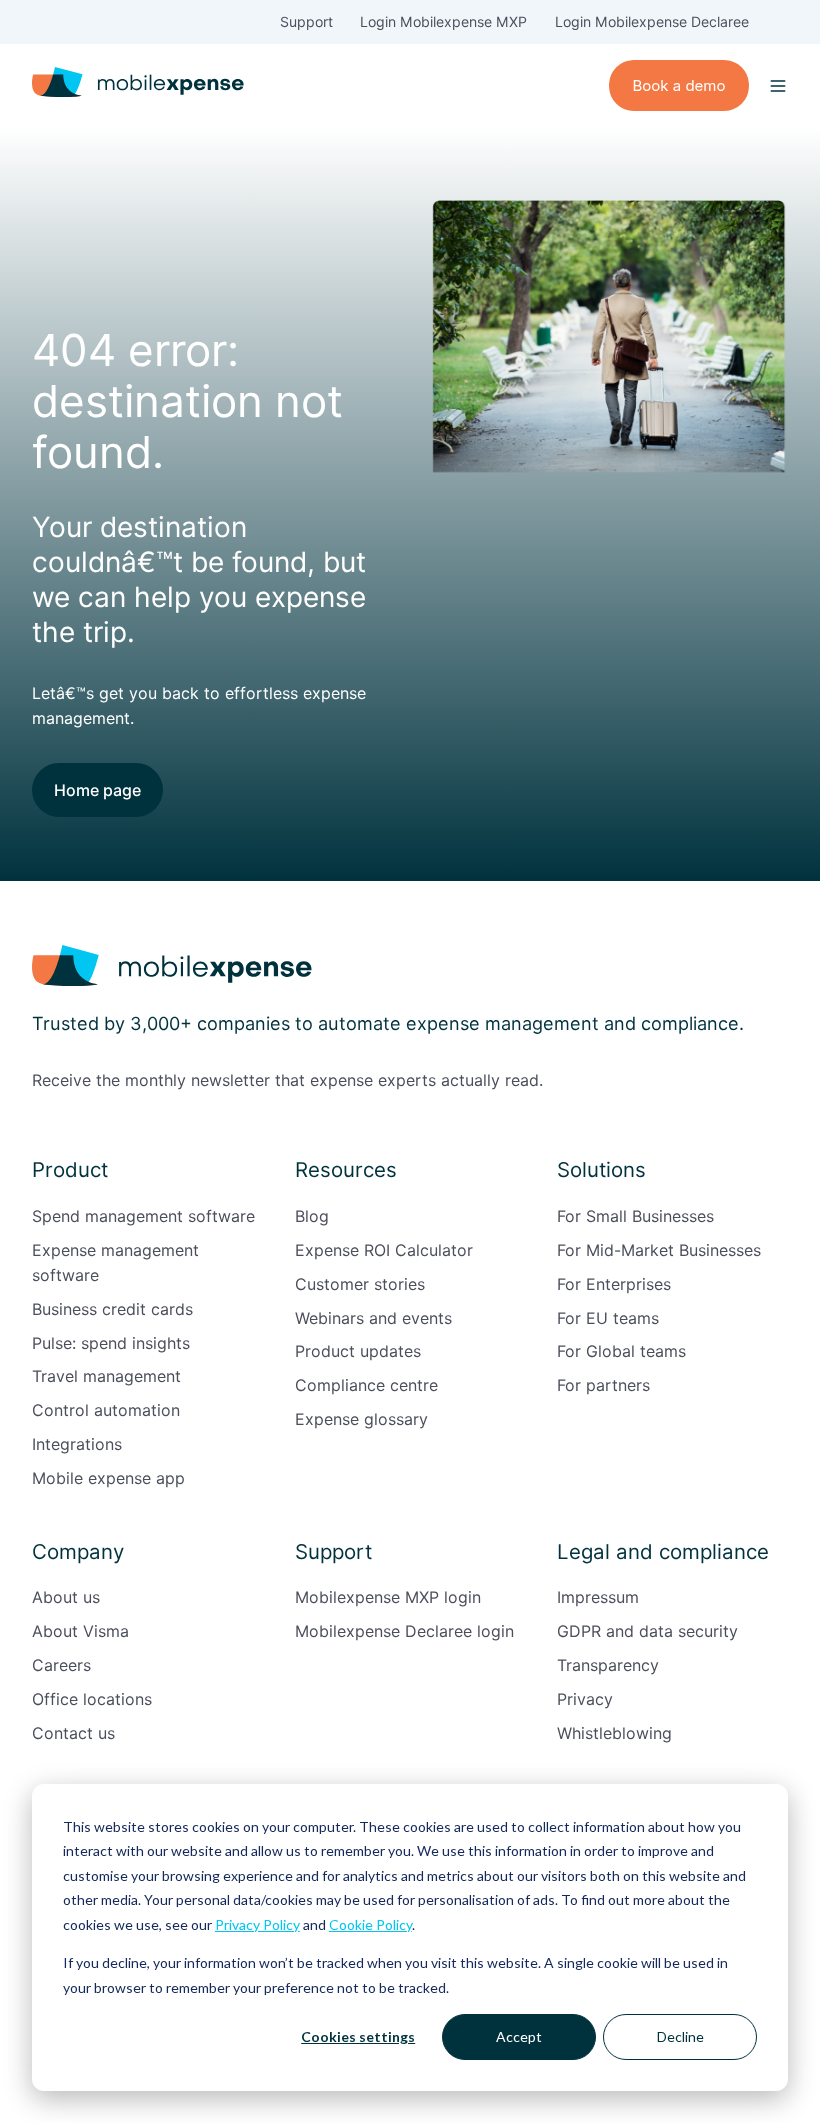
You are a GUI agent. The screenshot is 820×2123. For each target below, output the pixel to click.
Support (306, 21)
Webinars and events (373, 1318)
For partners (603, 1385)
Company (78, 1551)
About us (66, 1597)
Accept (519, 2036)
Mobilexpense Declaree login (404, 1631)
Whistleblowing (614, 1733)
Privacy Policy (257, 1924)
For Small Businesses (635, 1216)
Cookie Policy (370, 1924)
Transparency (608, 1665)
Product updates (358, 1351)
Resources (346, 1169)
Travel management (106, 1376)
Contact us (73, 1733)
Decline (680, 2036)
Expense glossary (361, 1419)
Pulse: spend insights (111, 1343)
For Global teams (621, 1351)
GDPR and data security (647, 1631)
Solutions (601, 1169)
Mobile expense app (108, 1478)
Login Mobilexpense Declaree (652, 21)
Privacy (585, 1699)
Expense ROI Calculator (384, 1250)
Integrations (77, 1444)
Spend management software (143, 1216)
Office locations (92, 1699)
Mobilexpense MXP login (388, 1597)
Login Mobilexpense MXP (443, 21)
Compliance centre (366, 1385)
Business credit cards (112, 1309)
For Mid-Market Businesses (659, 1250)
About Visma (80, 1631)
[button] (778, 86)
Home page (97, 790)
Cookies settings (358, 2036)
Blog (312, 1216)
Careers (61, 1665)
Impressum (598, 1597)
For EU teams (608, 1318)
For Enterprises (614, 1284)
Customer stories (360, 1284)
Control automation (106, 1410)
